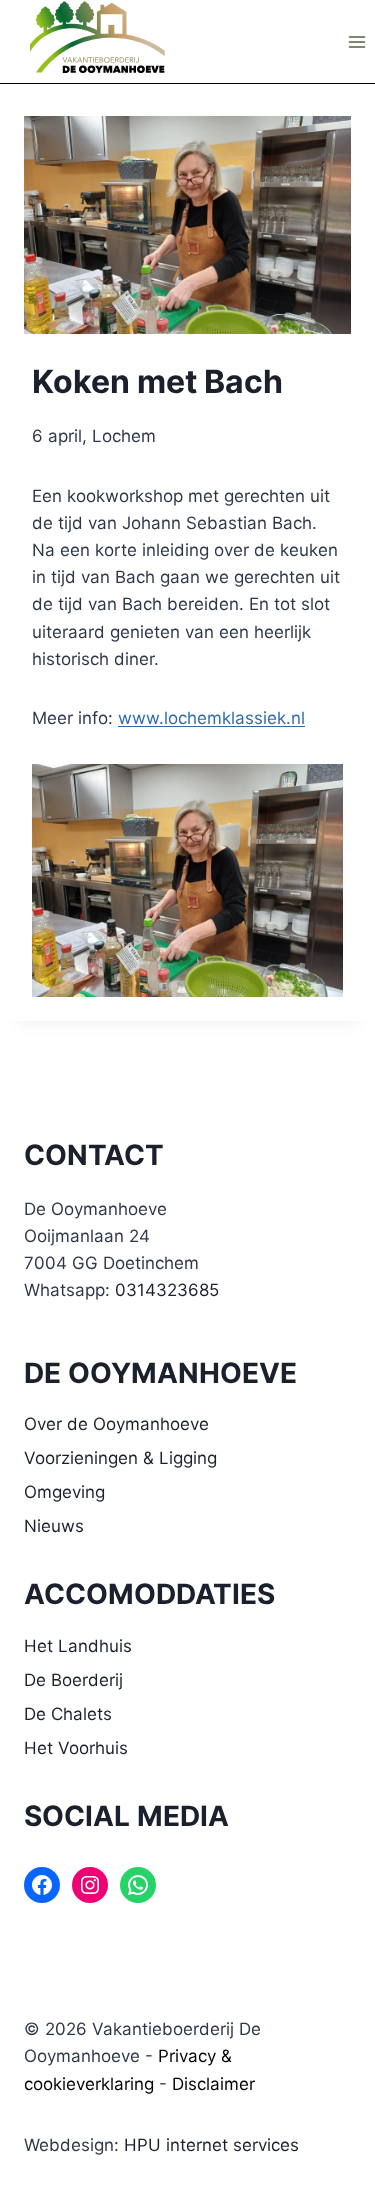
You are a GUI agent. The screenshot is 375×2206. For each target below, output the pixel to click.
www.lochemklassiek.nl (211, 718)
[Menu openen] (356, 41)
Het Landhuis (78, 1646)
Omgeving (64, 1492)
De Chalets (68, 1714)
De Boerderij (73, 1680)
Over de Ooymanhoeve (116, 1424)
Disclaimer (213, 2084)
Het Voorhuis (76, 1748)
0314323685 (167, 1290)
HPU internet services (211, 2145)
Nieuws (54, 1526)
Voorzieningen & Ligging (120, 1458)
